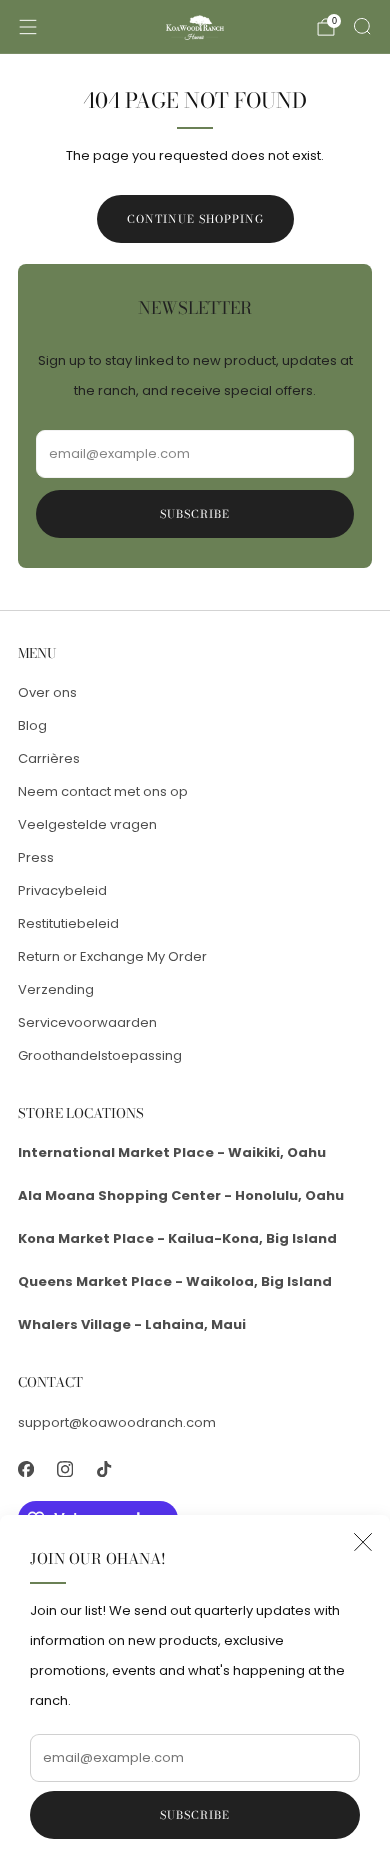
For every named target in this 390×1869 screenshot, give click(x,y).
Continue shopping (195, 219)
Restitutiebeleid (68, 923)
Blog (32, 725)
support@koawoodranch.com (117, 1422)
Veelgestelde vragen (87, 824)
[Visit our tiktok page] (103, 1469)
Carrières (49, 758)
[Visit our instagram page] (64, 1469)
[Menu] (28, 27)
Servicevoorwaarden (87, 1022)
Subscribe (195, 1815)
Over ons (47, 692)
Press (36, 857)
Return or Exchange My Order (112, 956)
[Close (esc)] (363, 1542)
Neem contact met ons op (103, 791)
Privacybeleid (62, 890)
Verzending (56, 989)
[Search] (362, 26)
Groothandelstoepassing (100, 1055)
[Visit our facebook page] (25, 1469)
